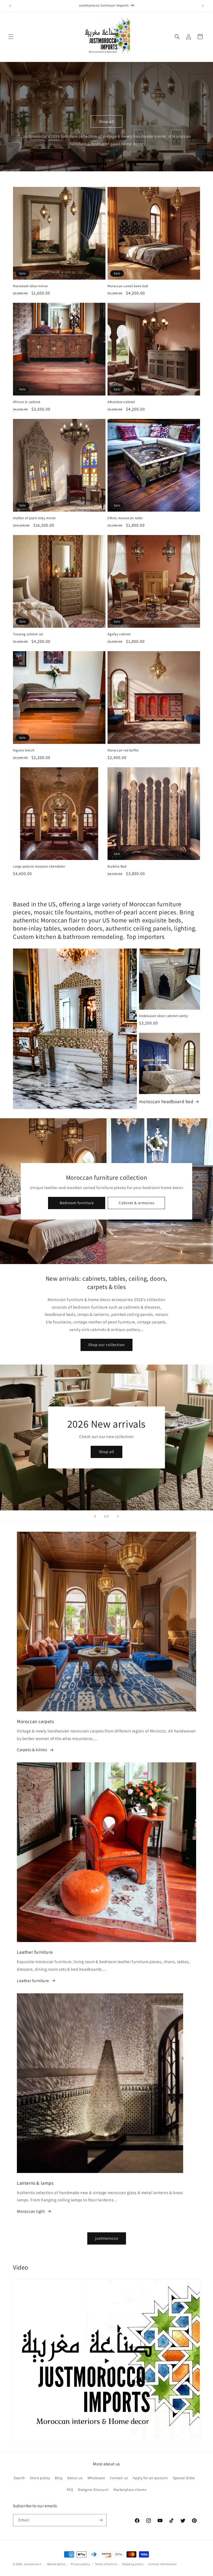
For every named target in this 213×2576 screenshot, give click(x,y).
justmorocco (107, 2238)
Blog (59, 2478)
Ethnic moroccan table (125, 518)
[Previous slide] (95, 1516)
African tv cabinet (27, 402)
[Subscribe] (101, 2520)
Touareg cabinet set (28, 634)
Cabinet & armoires (136, 1203)
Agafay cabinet (119, 634)
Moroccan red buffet (123, 750)
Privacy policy (81, 2564)
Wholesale (96, 2478)
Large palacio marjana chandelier (39, 866)
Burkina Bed (117, 866)
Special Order (184, 2478)
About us (75, 2478)
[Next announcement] (203, 6)
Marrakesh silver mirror (31, 286)
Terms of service (106, 2564)
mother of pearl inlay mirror (34, 518)
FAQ (70, 2490)
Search (19, 2478)
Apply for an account (150, 2478)
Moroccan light (31, 2211)
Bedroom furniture (76, 1203)
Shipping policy (133, 2564)
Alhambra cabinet (121, 402)
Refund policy (56, 2564)
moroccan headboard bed (166, 1101)
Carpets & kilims (32, 1750)
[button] (11, 37)
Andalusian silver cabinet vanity (163, 1016)
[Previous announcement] (10, 6)
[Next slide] (118, 1516)
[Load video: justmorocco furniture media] (106, 2361)
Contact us (119, 2478)
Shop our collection (106, 1345)
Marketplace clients (130, 2490)
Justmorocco (33, 2564)
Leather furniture (33, 1981)
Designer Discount (93, 2490)
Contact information (163, 2564)
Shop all (107, 121)
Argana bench (24, 750)
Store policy (40, 2478)
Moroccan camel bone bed (128, 286)
